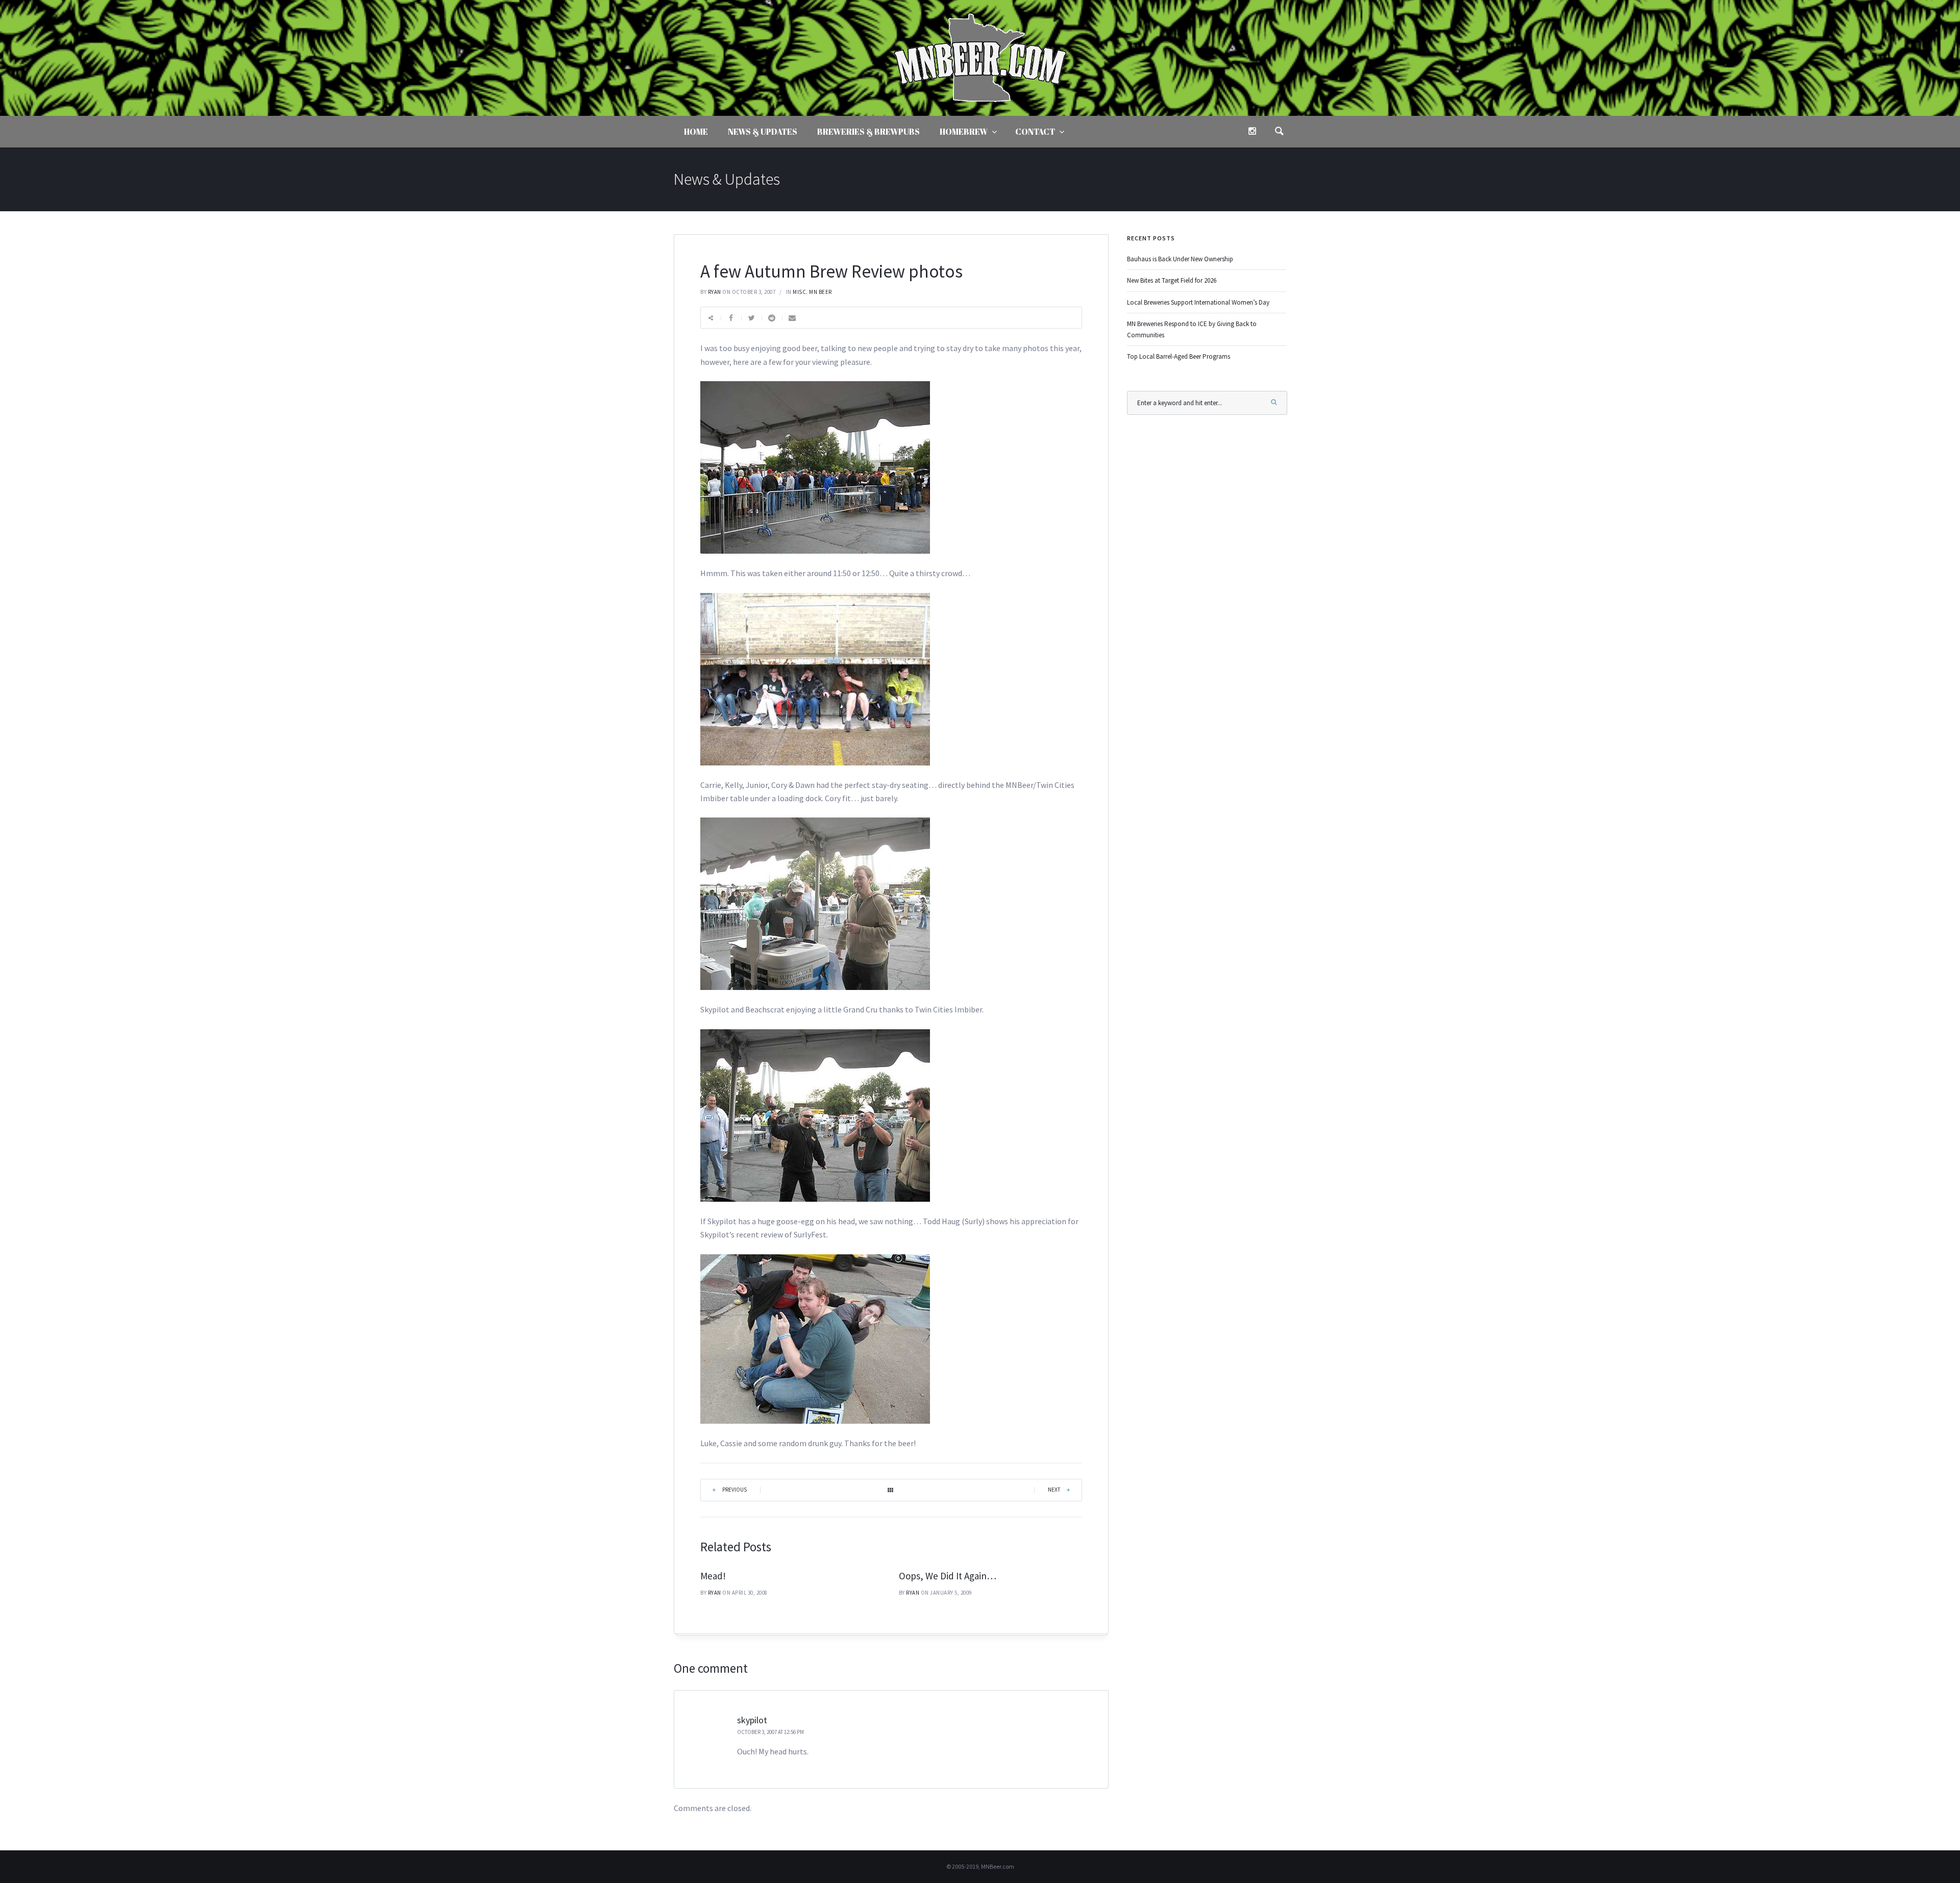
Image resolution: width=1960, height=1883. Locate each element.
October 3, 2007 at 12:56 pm (770, 1732)
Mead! (713, 1576)
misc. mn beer (812, 292)
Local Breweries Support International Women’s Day (1198, 302)
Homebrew (964, 132)
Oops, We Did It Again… (948, 1576)
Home (696, 132)
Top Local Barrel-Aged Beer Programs (1179, 356)
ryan (715, 292)
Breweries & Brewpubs (868, 132)
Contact (1035, 132)
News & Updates (763, 132)
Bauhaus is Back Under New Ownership (1180, 259)
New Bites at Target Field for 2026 (1172, 280)
